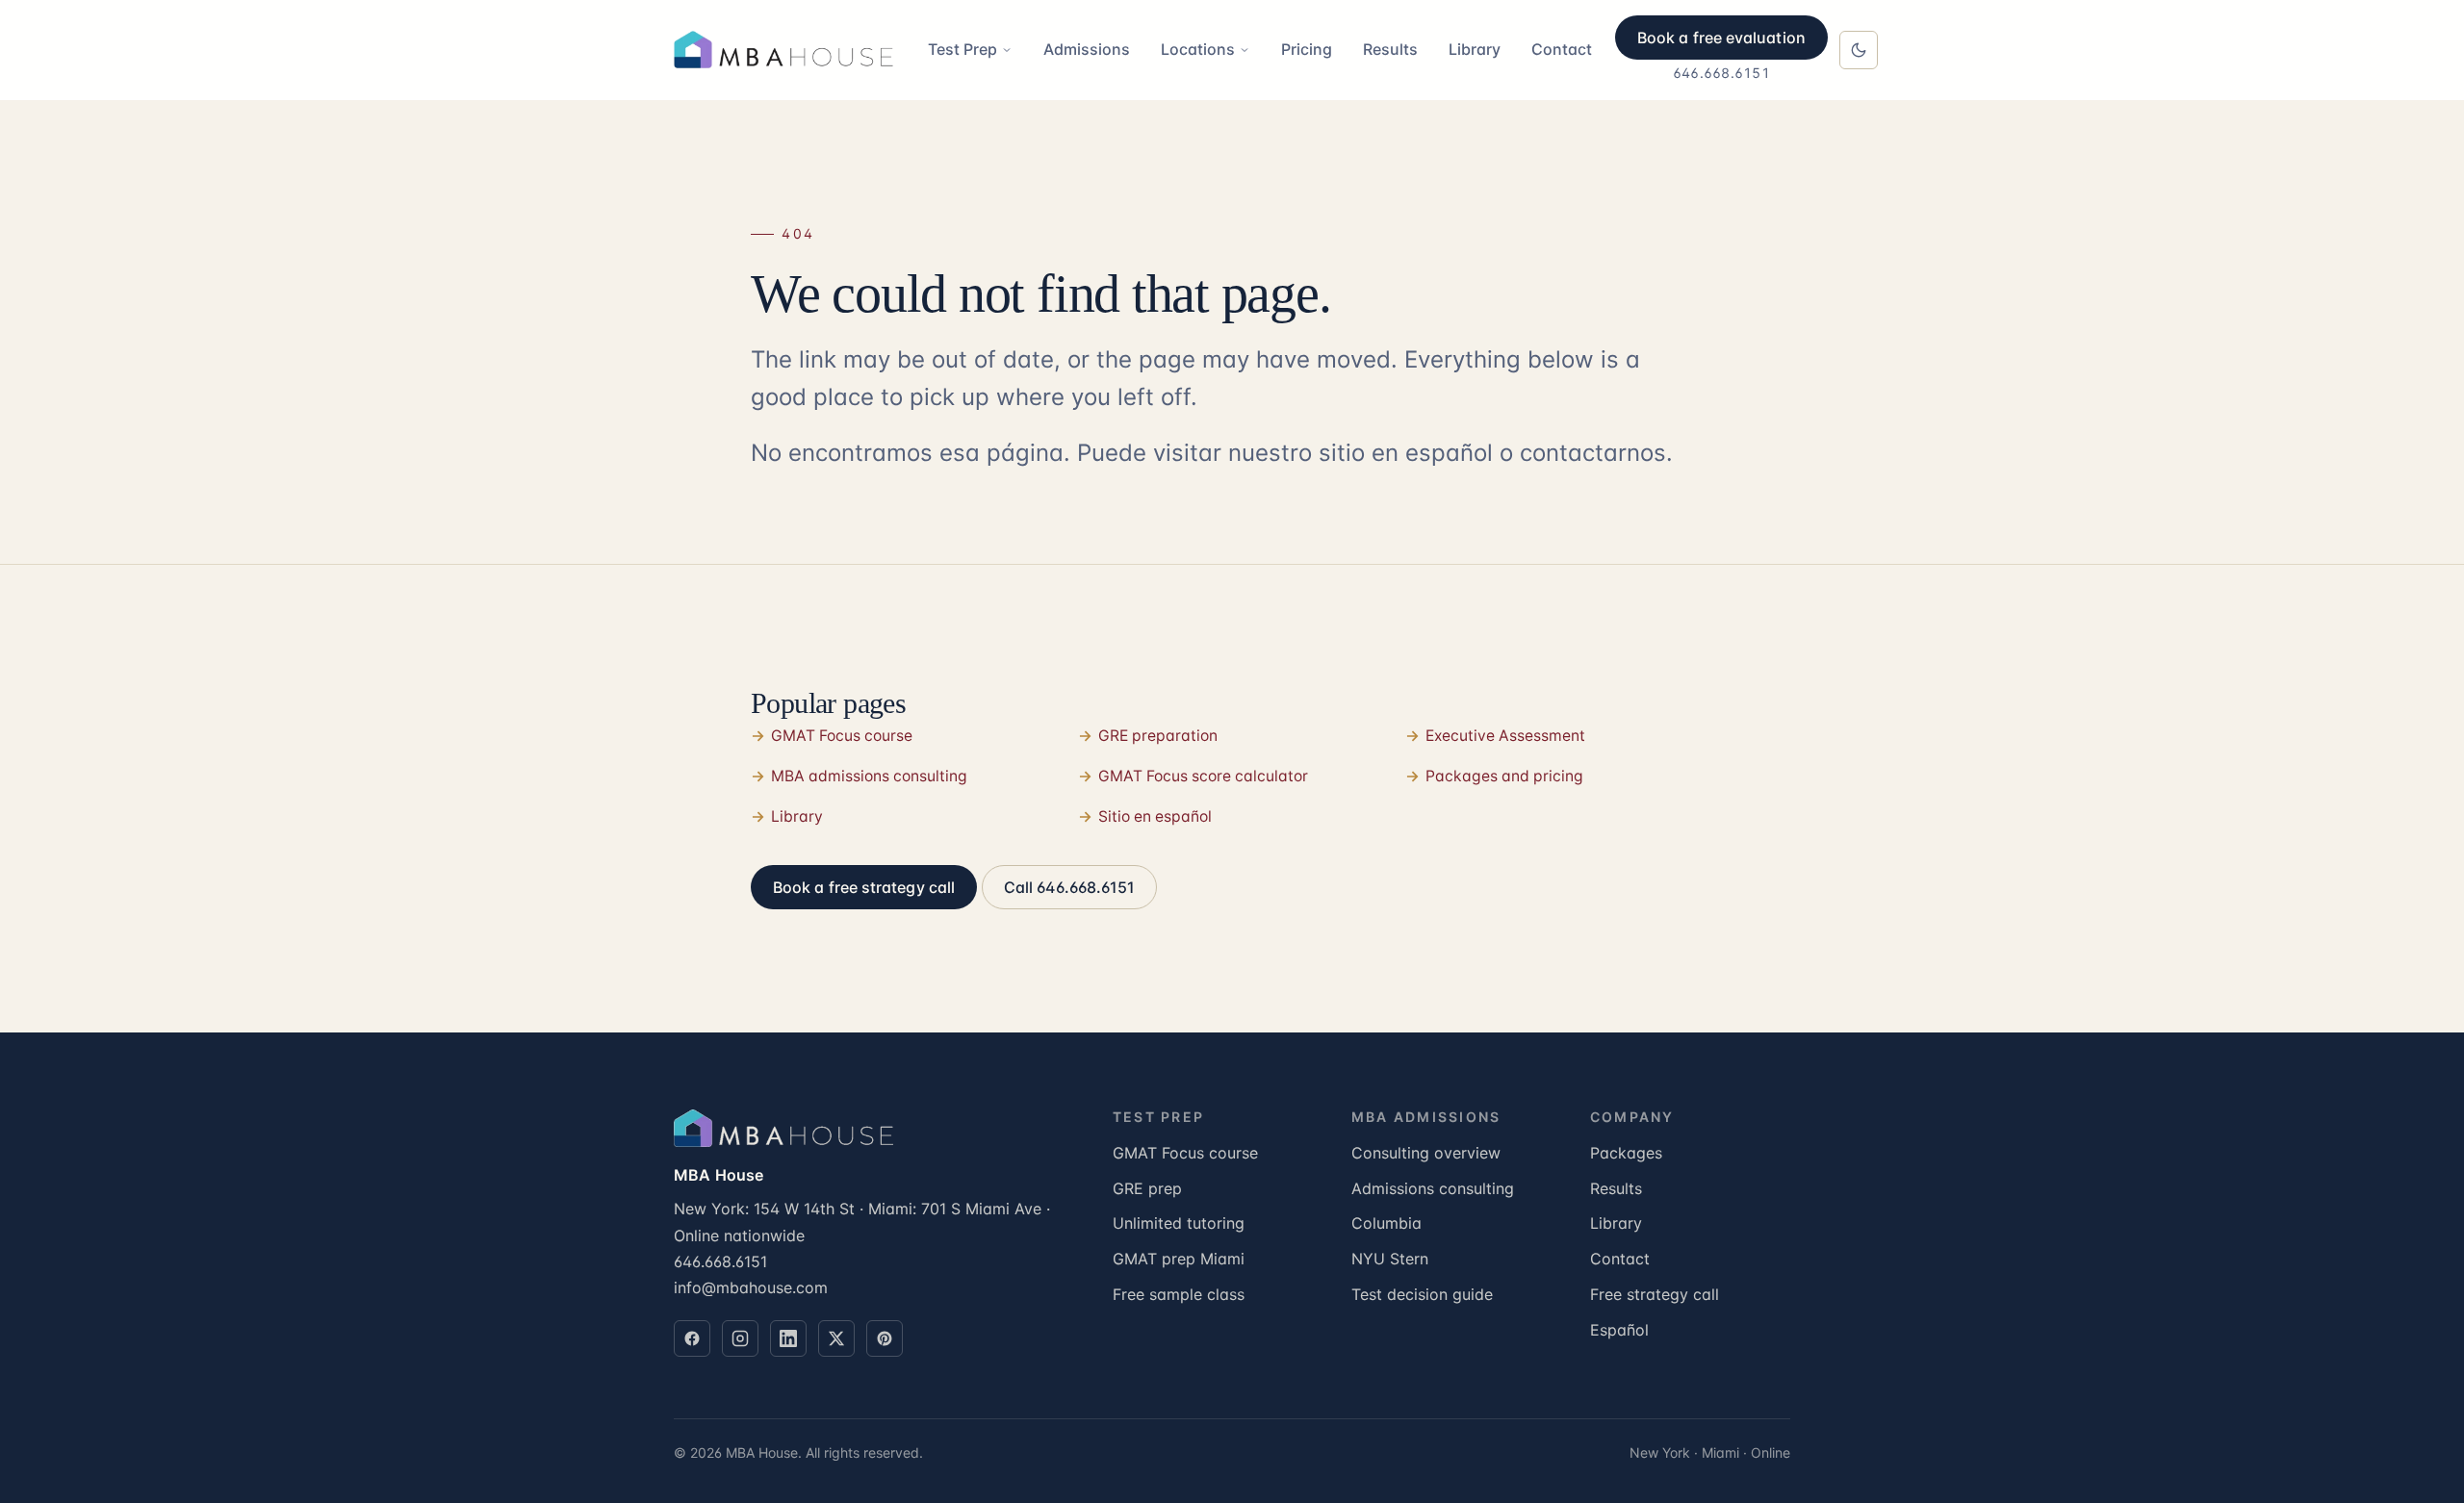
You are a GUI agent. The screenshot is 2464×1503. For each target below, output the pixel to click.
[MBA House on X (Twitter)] (836, 1338)
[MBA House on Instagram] (740, 1338)
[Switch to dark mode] (1859, 50)
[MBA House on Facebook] (692, 1338)
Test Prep (962, 49)
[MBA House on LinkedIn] (788, 1338)
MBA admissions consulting (869, 776)
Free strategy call (1655, 1294)
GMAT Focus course (842, 736)
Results (1390, 49)
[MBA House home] (789, 50)
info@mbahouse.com (751, 1287)
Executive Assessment (1505, 736)
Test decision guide (1422, 1294)
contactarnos (1593, 453)
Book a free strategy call (864, 887)
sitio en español (1406, 453)
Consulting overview (1426, 1153)
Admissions (1087, 49)
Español (1619, 1330)
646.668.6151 (1721, 73)
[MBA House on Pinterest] (885, 1338)
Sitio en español (1155, 816)
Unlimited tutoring (1179, 1223)
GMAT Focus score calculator (1203, 776)
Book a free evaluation (1721, 38)
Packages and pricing (1504, 776)
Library (1475, 49)
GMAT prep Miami (1179, 1259)
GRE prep (1147, 1188)
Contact (1562, 49)
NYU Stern (1390, 1259)
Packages (1626, 1153)
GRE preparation (1158, 736)
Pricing (1307, 49)
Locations (1198, 49)
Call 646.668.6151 (1069, 887)
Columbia (1386, 1223)
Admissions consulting (1433, 1188)
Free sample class (1179, 1294)
